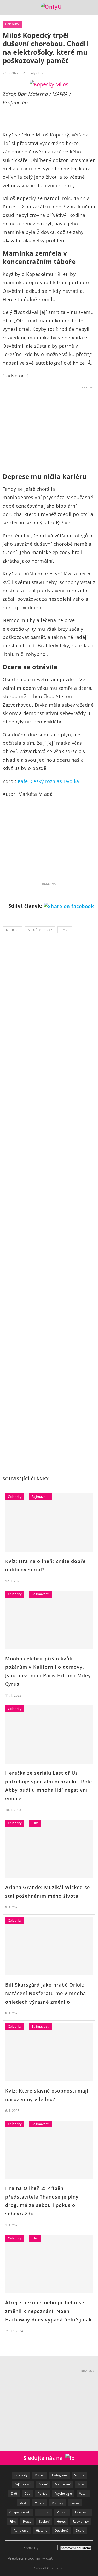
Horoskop (82, 2512)
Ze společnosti (20, 2512)
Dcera (80, 2531)
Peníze (42, 2494)
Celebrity (12, 24)
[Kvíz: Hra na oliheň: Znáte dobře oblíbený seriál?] (49, 1522)
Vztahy (79, 2475)
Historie (42, 2531)
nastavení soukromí (76, 2548)
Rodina (40, 2475)
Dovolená (62, 2531)
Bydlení (44, 2521)
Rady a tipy (81, 2521)
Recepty (57, 2503)
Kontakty (31, 2548)
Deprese (13, 930)
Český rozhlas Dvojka (55, 781)
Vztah (83, 2494)
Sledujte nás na (44, 2458)
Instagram (59, 2475)
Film (35, 1823)
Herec (61, 2521)
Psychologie (63, 2494)
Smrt (65, 930)
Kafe (23, 781)
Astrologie (21, 2531)
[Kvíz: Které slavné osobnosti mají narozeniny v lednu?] (49, 2052)
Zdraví (43, 2484)
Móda (24, 2503)
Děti (27, 2494)
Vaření (40, 2503)
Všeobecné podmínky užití (31, 2558)
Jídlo (81, 2484)
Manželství (63, 2484)
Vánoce (62, 2512)
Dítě (14, 2494)
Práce (27, 2521)
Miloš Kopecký (40, 930)
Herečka (44, 2512)
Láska (75, 2503)
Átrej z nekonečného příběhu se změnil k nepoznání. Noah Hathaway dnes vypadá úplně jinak (48, 2311)
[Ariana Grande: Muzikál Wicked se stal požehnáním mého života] (49, 1849)
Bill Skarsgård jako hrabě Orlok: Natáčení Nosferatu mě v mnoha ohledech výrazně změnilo (46, 1993)
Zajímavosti (41, 1497)
